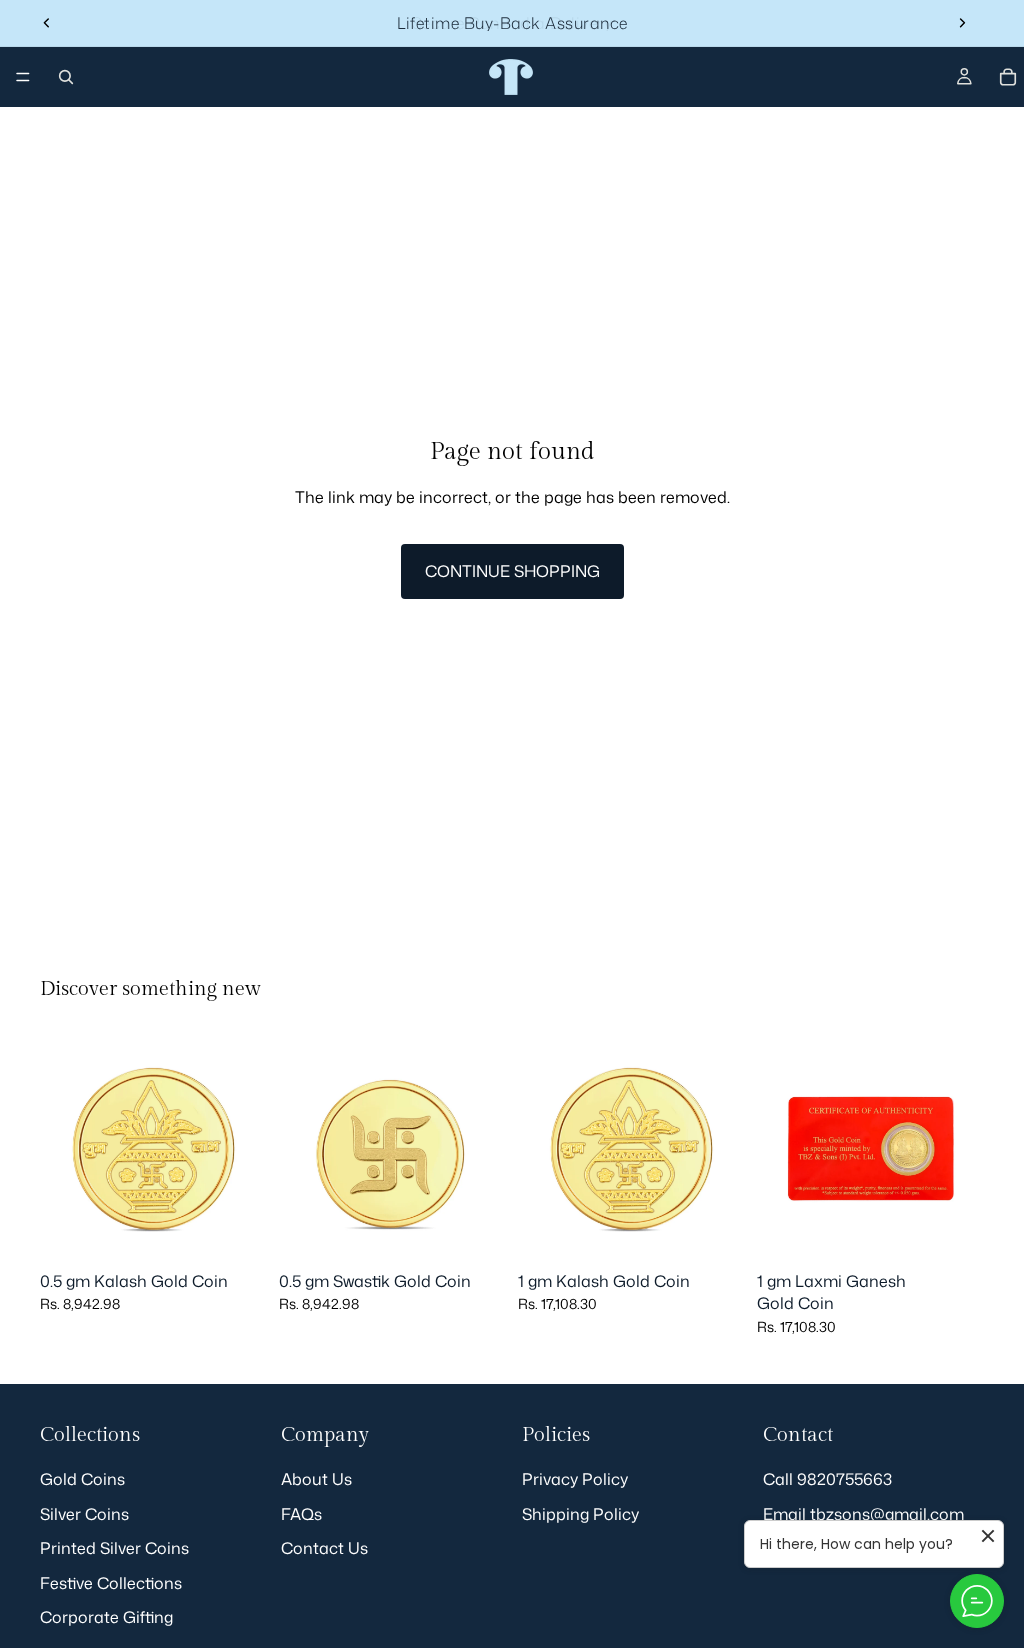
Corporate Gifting (106, 1617)
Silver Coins (84, 1513)
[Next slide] (962, 23)
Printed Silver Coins (114, 1548)
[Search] (66, 77)
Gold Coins (82, 1479)
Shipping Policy (580, 1513)
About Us (316, 1479)
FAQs (301, 1513)
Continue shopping (512, 571)
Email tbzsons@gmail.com (863, 1513)
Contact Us (324, 1548)
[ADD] (236, 1231)
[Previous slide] (47, 23)
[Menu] (23, 77)
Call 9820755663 (827, 1479)
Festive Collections (111, 1582)
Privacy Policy (575, 1479)
